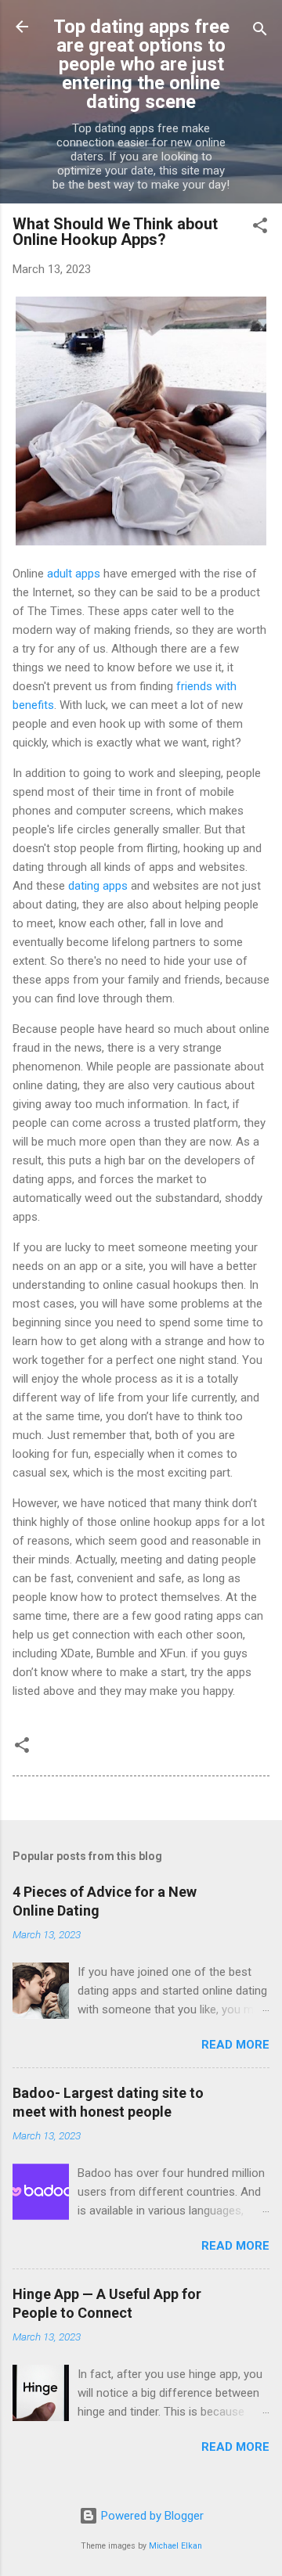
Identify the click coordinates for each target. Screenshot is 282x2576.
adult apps (74, 574)
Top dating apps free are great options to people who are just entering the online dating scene (141, 64)
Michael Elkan (175, 2546)
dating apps (98, 886)
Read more (235, 2045)
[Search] (260, 32)
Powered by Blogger (151, 2516)
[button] (260, 228)
